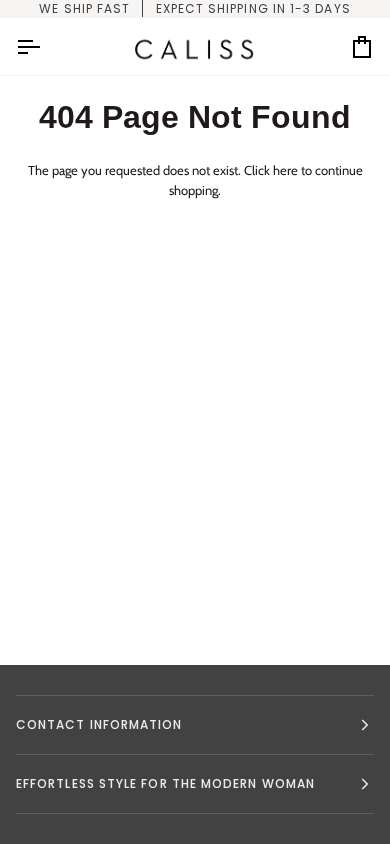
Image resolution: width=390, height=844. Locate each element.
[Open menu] (46, 46)
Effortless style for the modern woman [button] (165, 783)
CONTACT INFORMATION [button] (99, 724)
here (285, 170)
